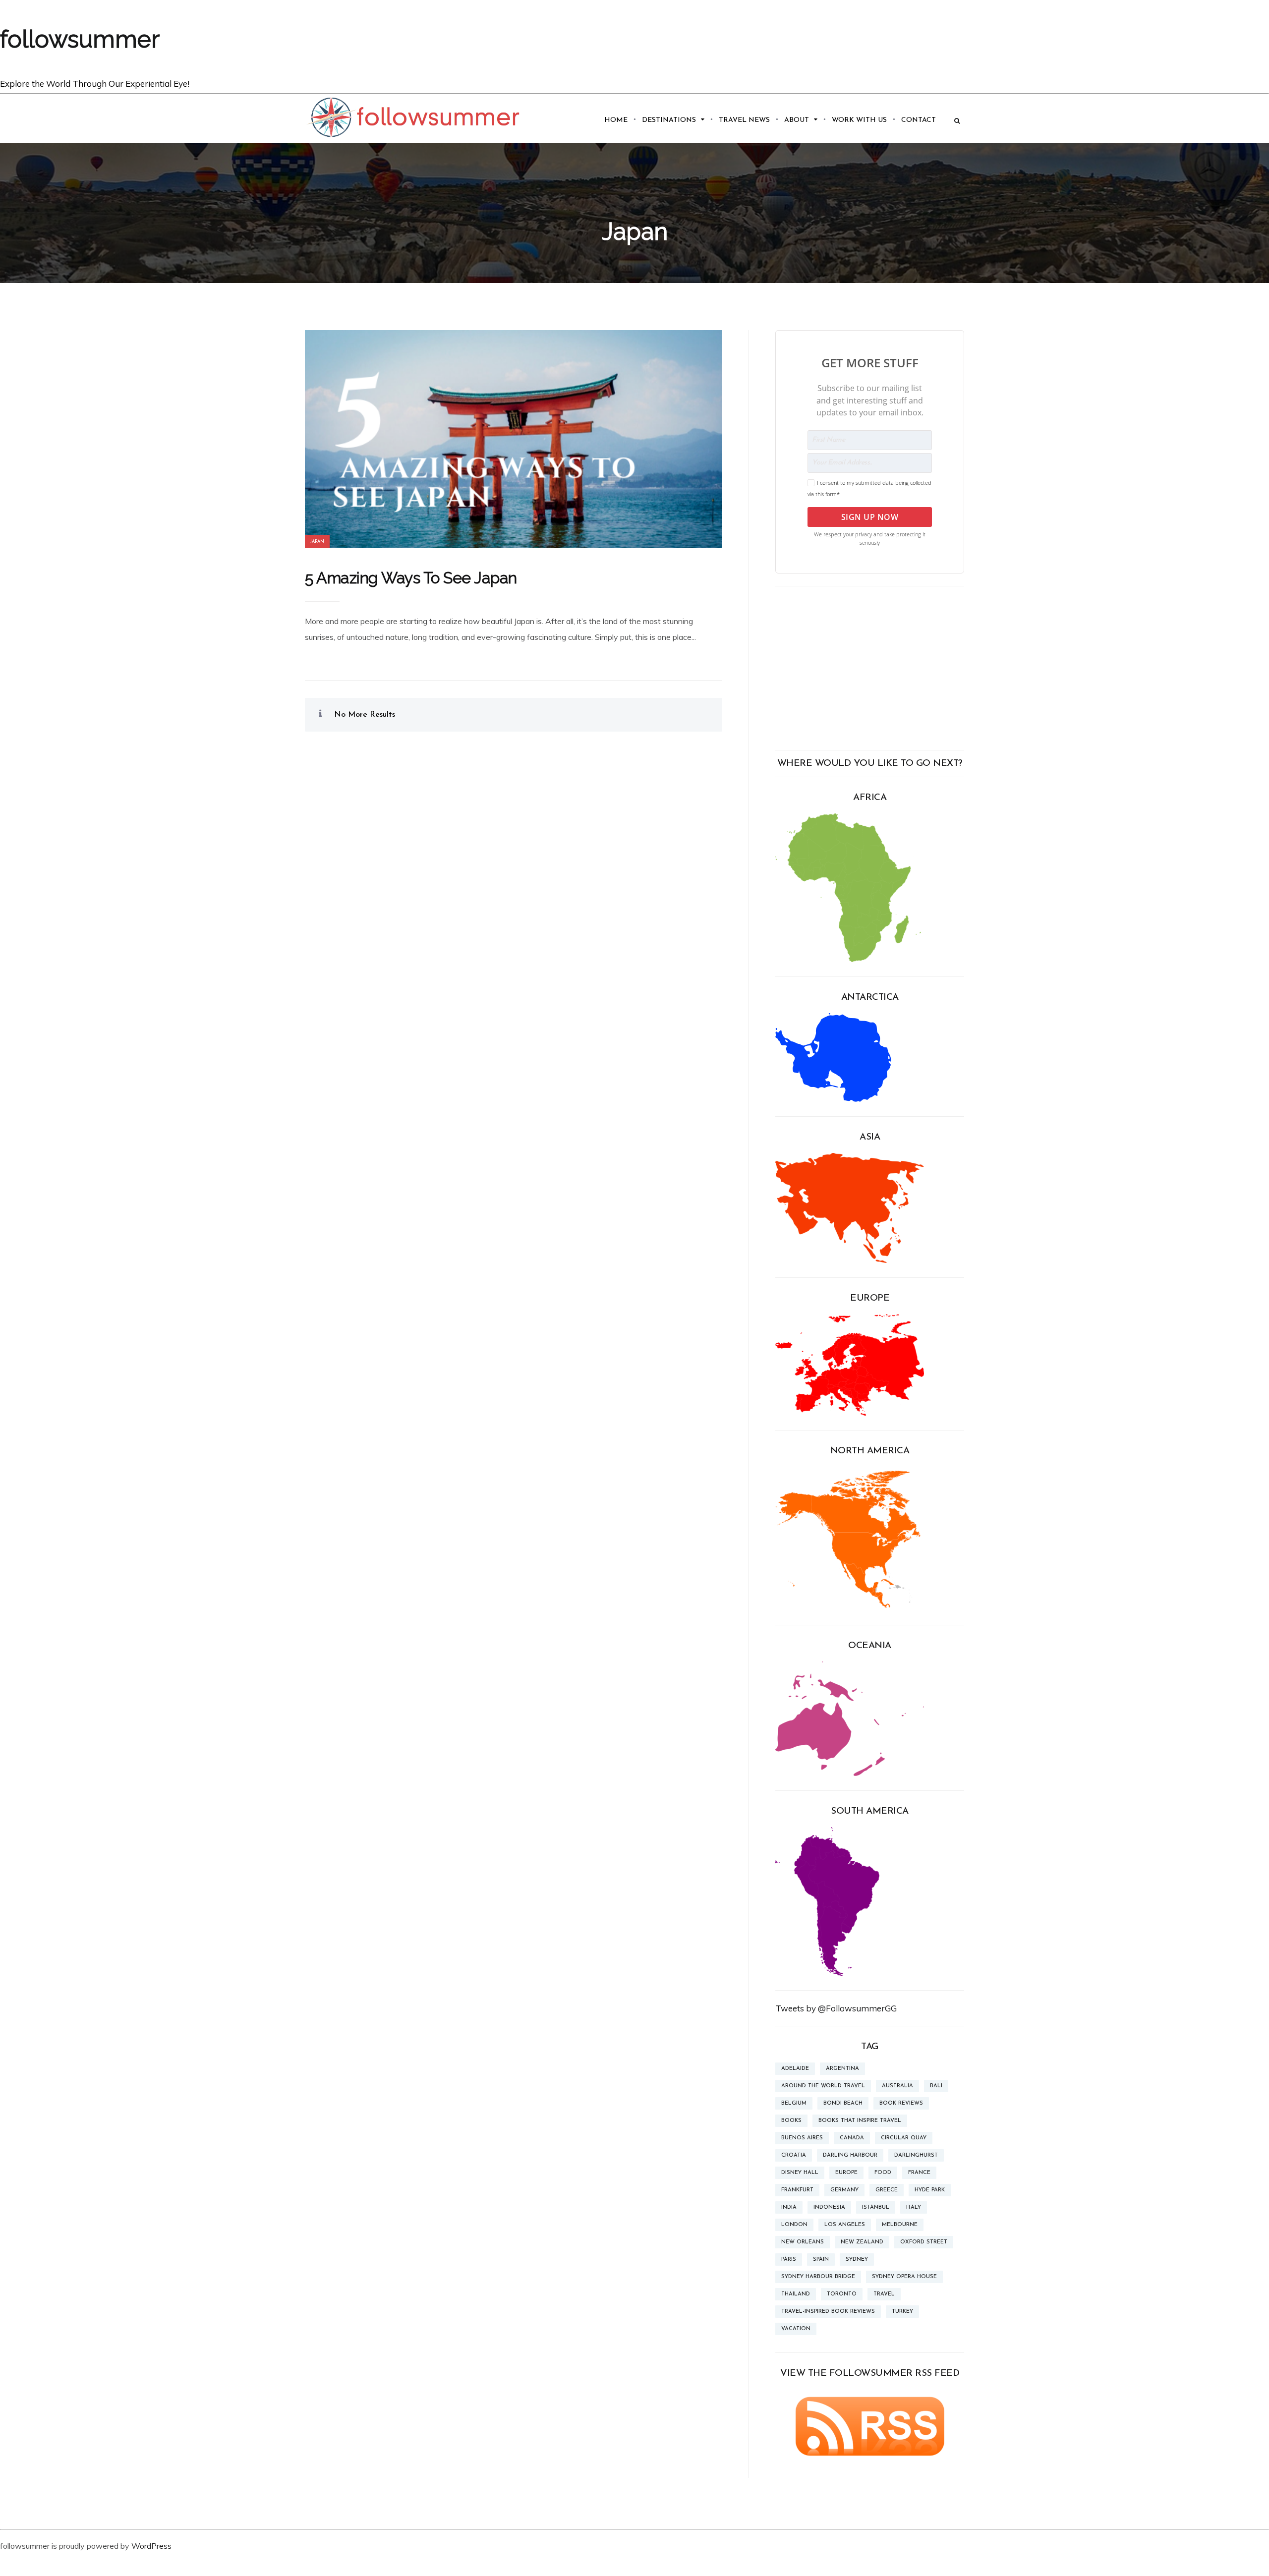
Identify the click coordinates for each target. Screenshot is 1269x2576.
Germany (844, 2190)
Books (791, 2121)
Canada (852, 2138)
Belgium (794, 2103)
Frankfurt (797, 2190)
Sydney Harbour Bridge (818, 2277)
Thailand (796, 2294)
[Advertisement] (870, 668)
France (919, 2173)
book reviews (901, 2103)
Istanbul (876, 2207)
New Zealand (862, 2242)
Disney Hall (800, 2173)
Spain (821, 2260)
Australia (897, 2086)
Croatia (794, 2155)
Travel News (744, 120)
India (789, 2207)
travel (884, 2294)
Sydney (857, 2260)
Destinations (669, 120)
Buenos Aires (802, 2138)
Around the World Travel (823, 2086)
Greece (887, 2190)
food (883, 2173)
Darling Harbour (850, 2155)
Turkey (902, 2312)
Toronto (842, 2294)
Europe (846, 2173)
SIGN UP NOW (870, 517)
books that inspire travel (860, 2121)
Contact (919, 120)
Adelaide (795, 2069)
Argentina (842, 2069)
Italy (914, 2207)
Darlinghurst (916, 2155)
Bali (936, 2086)
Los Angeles (845, 2225)
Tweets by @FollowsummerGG (836, 2008)
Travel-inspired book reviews (828, 2312)
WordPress (151, 2546)
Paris (789, 2260)
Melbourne (900, 2225)
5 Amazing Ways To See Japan (411, 578)
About (797, 120)
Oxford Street (924, 2242)
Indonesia (829, 2207)
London (794, 2225)
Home (616, 120)
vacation (796, 2329)
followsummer (80, 39)
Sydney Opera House (904, 2277)
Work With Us (859, 120)
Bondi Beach (843, 2103)
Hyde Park (930, 2190)
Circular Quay (904, 2138)
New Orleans (803, 2242)
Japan (317, 542)
